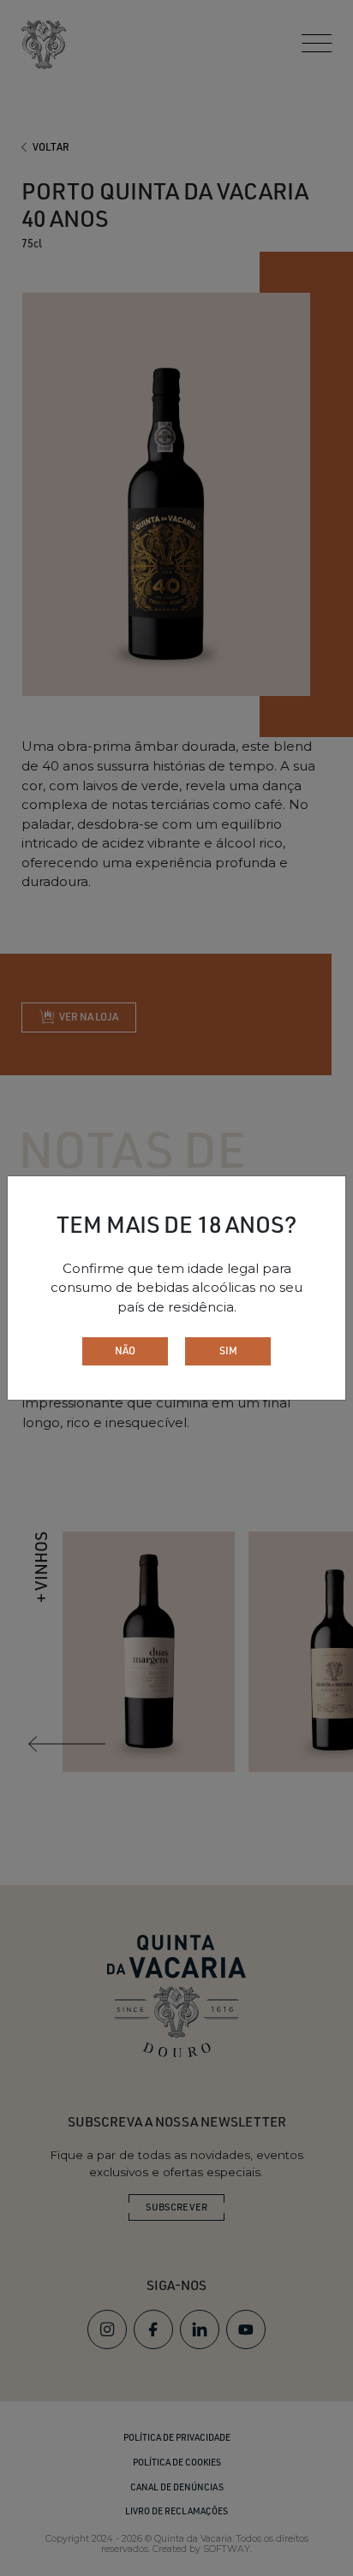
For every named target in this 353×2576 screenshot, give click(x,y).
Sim (228, 1350)
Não (125, 1350)
